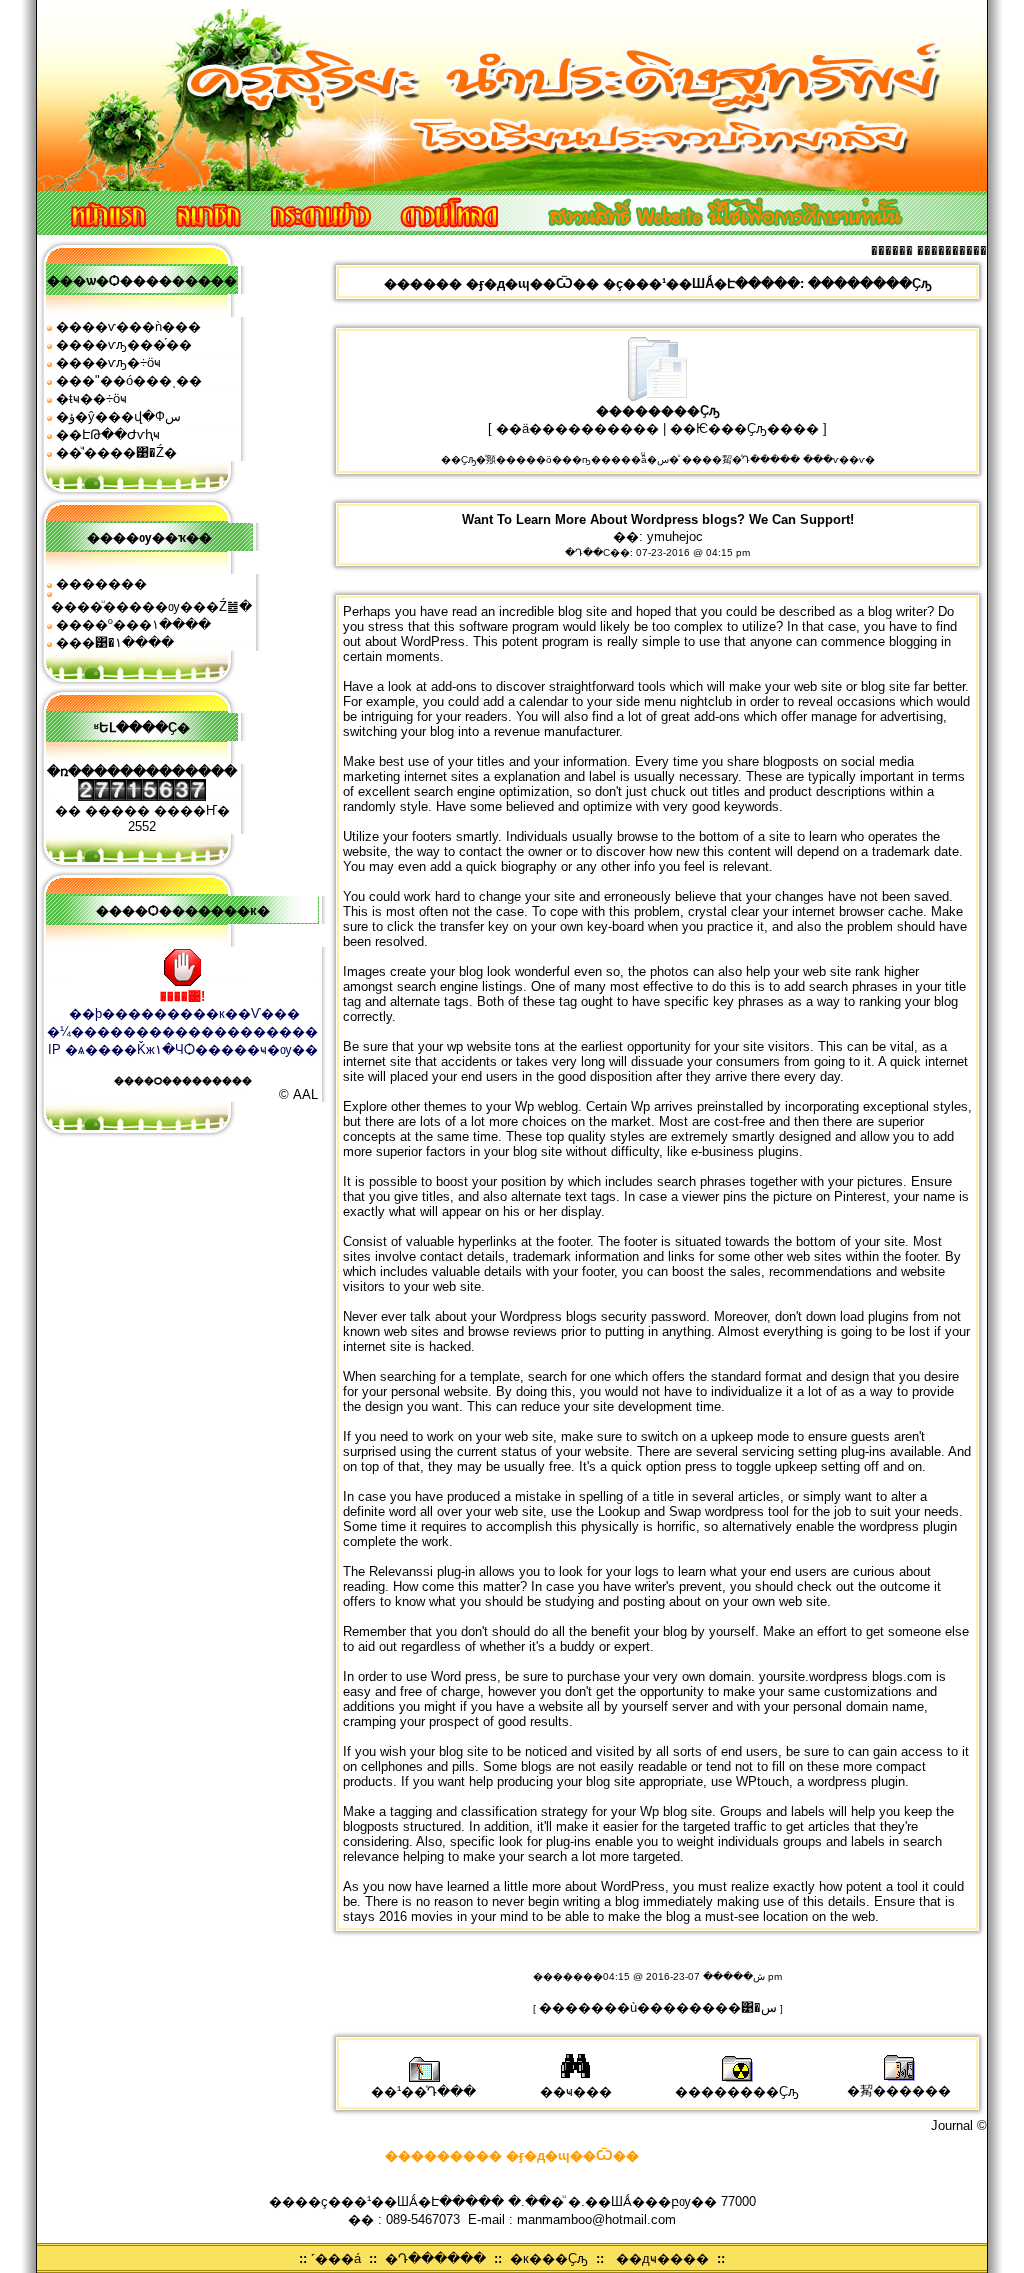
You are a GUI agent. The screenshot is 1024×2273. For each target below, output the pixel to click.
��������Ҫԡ (737, 2091)
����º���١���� (133, 624)
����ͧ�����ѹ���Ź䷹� (151, 606)
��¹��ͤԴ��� (423, 2091)
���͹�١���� (115, 642)
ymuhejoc (675, 536)
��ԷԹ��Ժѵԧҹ (108, 434)
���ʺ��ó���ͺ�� (129, 380)
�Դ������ (435, 2258)
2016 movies (416, 1916)
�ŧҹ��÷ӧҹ (91, 398)
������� (101, 583)
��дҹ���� (662, 2258)
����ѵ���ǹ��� (128, 326)
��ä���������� (577, 428)
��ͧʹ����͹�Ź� (116, 452)
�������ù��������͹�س (658, 2007)
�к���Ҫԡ (549, 2258)
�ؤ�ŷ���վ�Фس (118, 416)
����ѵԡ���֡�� (124, 344)
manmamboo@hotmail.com (596, 2219)
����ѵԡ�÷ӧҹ (108, 362)
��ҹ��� (576, 2091)
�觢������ (899, 2090)
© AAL (298, 1094)
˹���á (336, 2258)
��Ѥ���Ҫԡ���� (744, 428)
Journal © (959, 2125)
